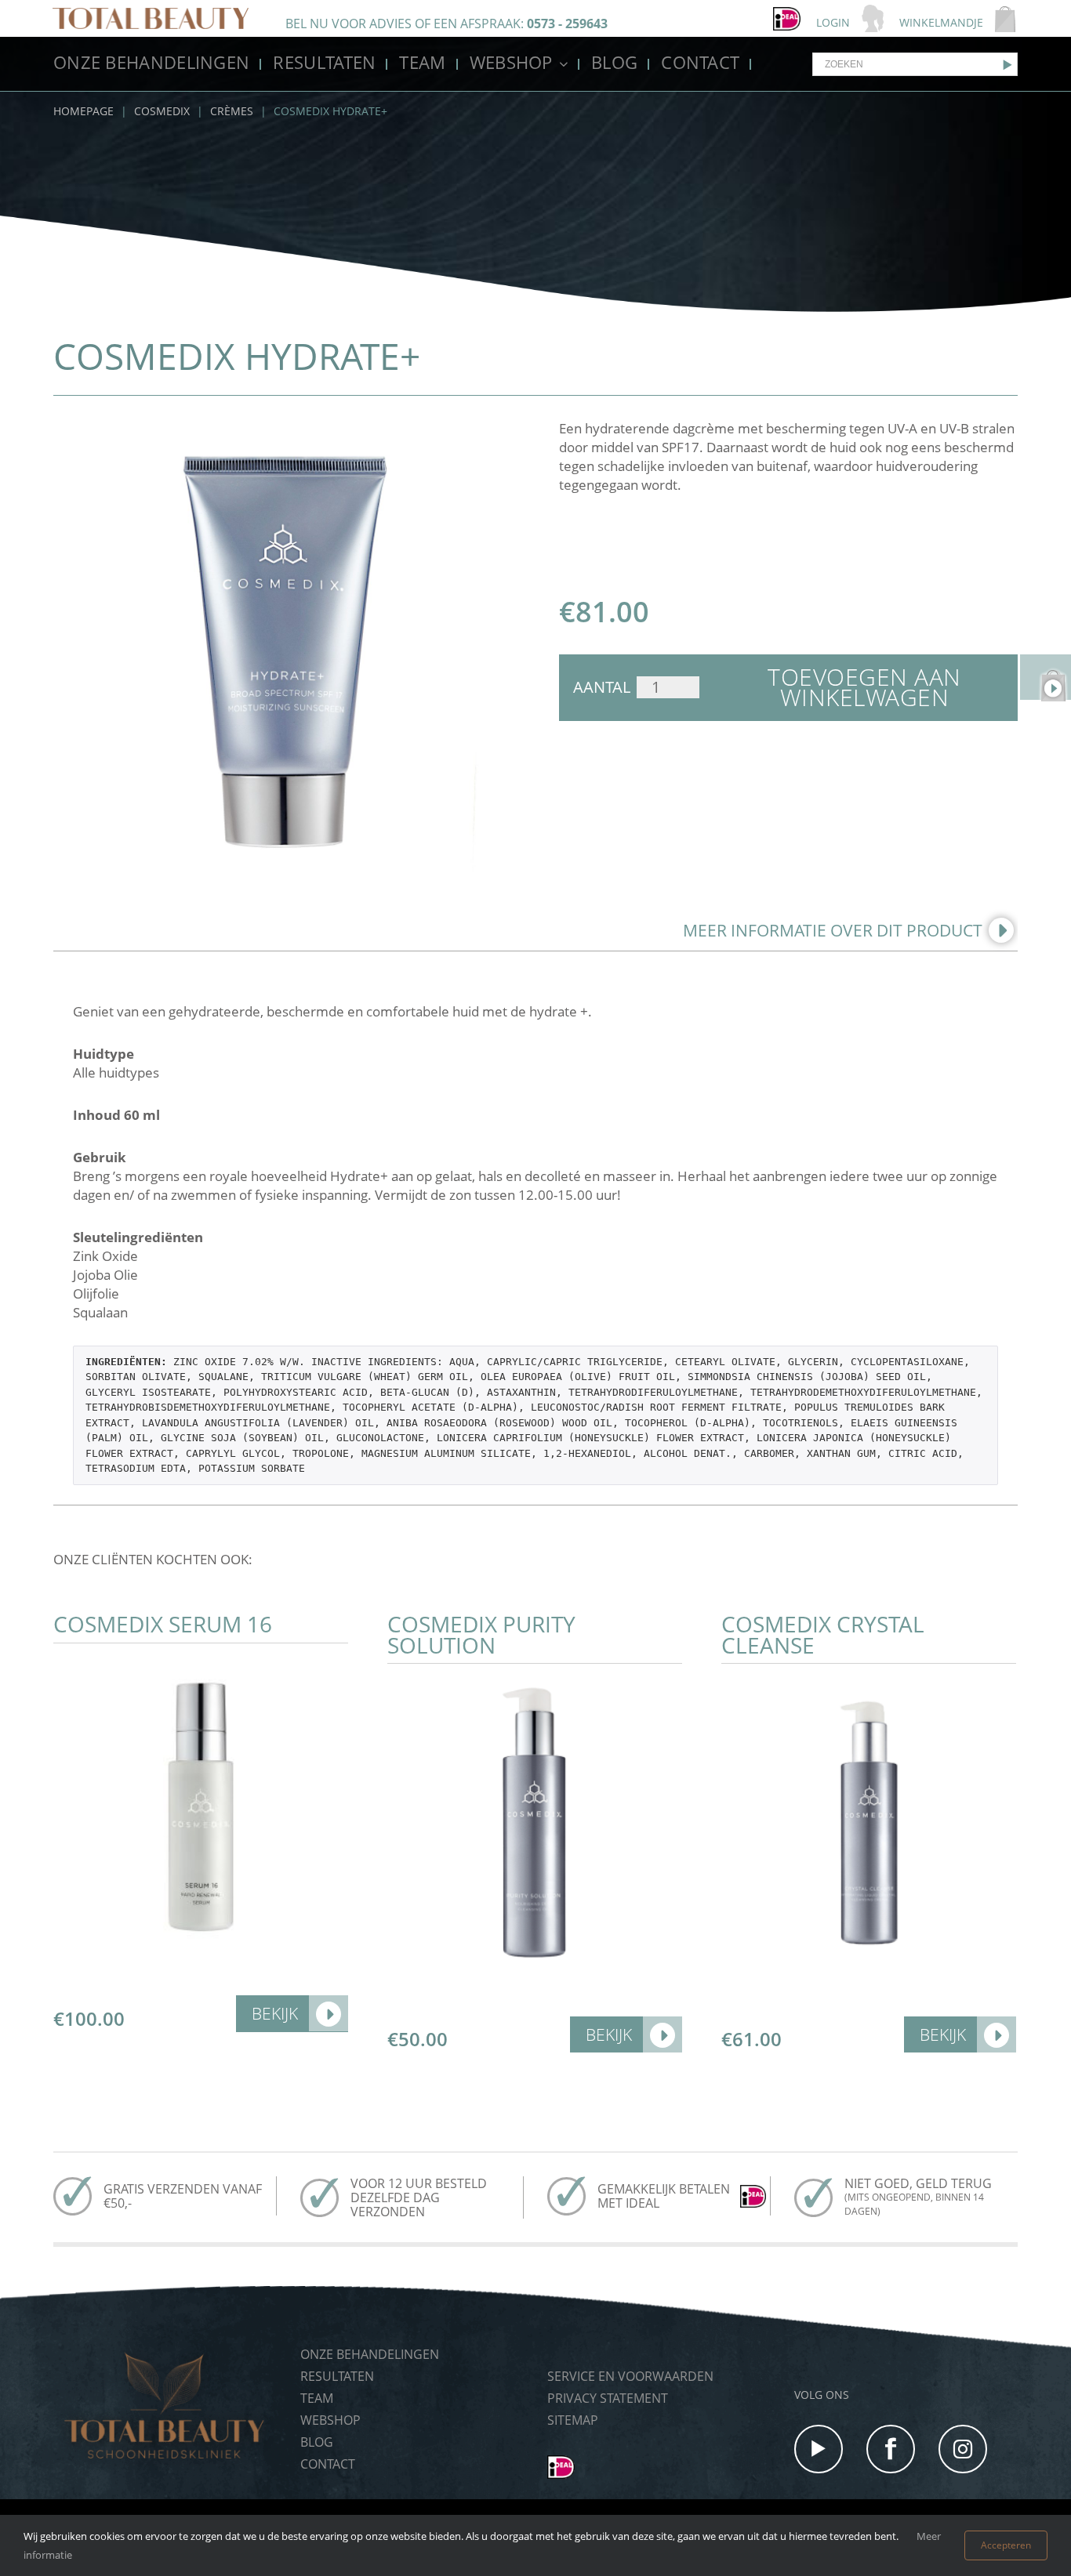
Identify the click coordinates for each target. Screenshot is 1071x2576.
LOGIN (833, 22)
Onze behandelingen (151, 62)
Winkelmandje (941, 22)
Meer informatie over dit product (833, 930)
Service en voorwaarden (630, 2376)
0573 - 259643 (567, 24)
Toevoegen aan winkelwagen (864, 687)
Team (422, 62)
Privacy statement (608, 2398)
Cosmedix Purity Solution (481, 1634)
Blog (614, 62)
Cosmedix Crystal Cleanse (823, 1634)
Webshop (511, 62)
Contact (700, 62)
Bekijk (275, 2013)
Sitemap (573, 2420)
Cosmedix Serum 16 (163, 1624)
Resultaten (324, 62)
